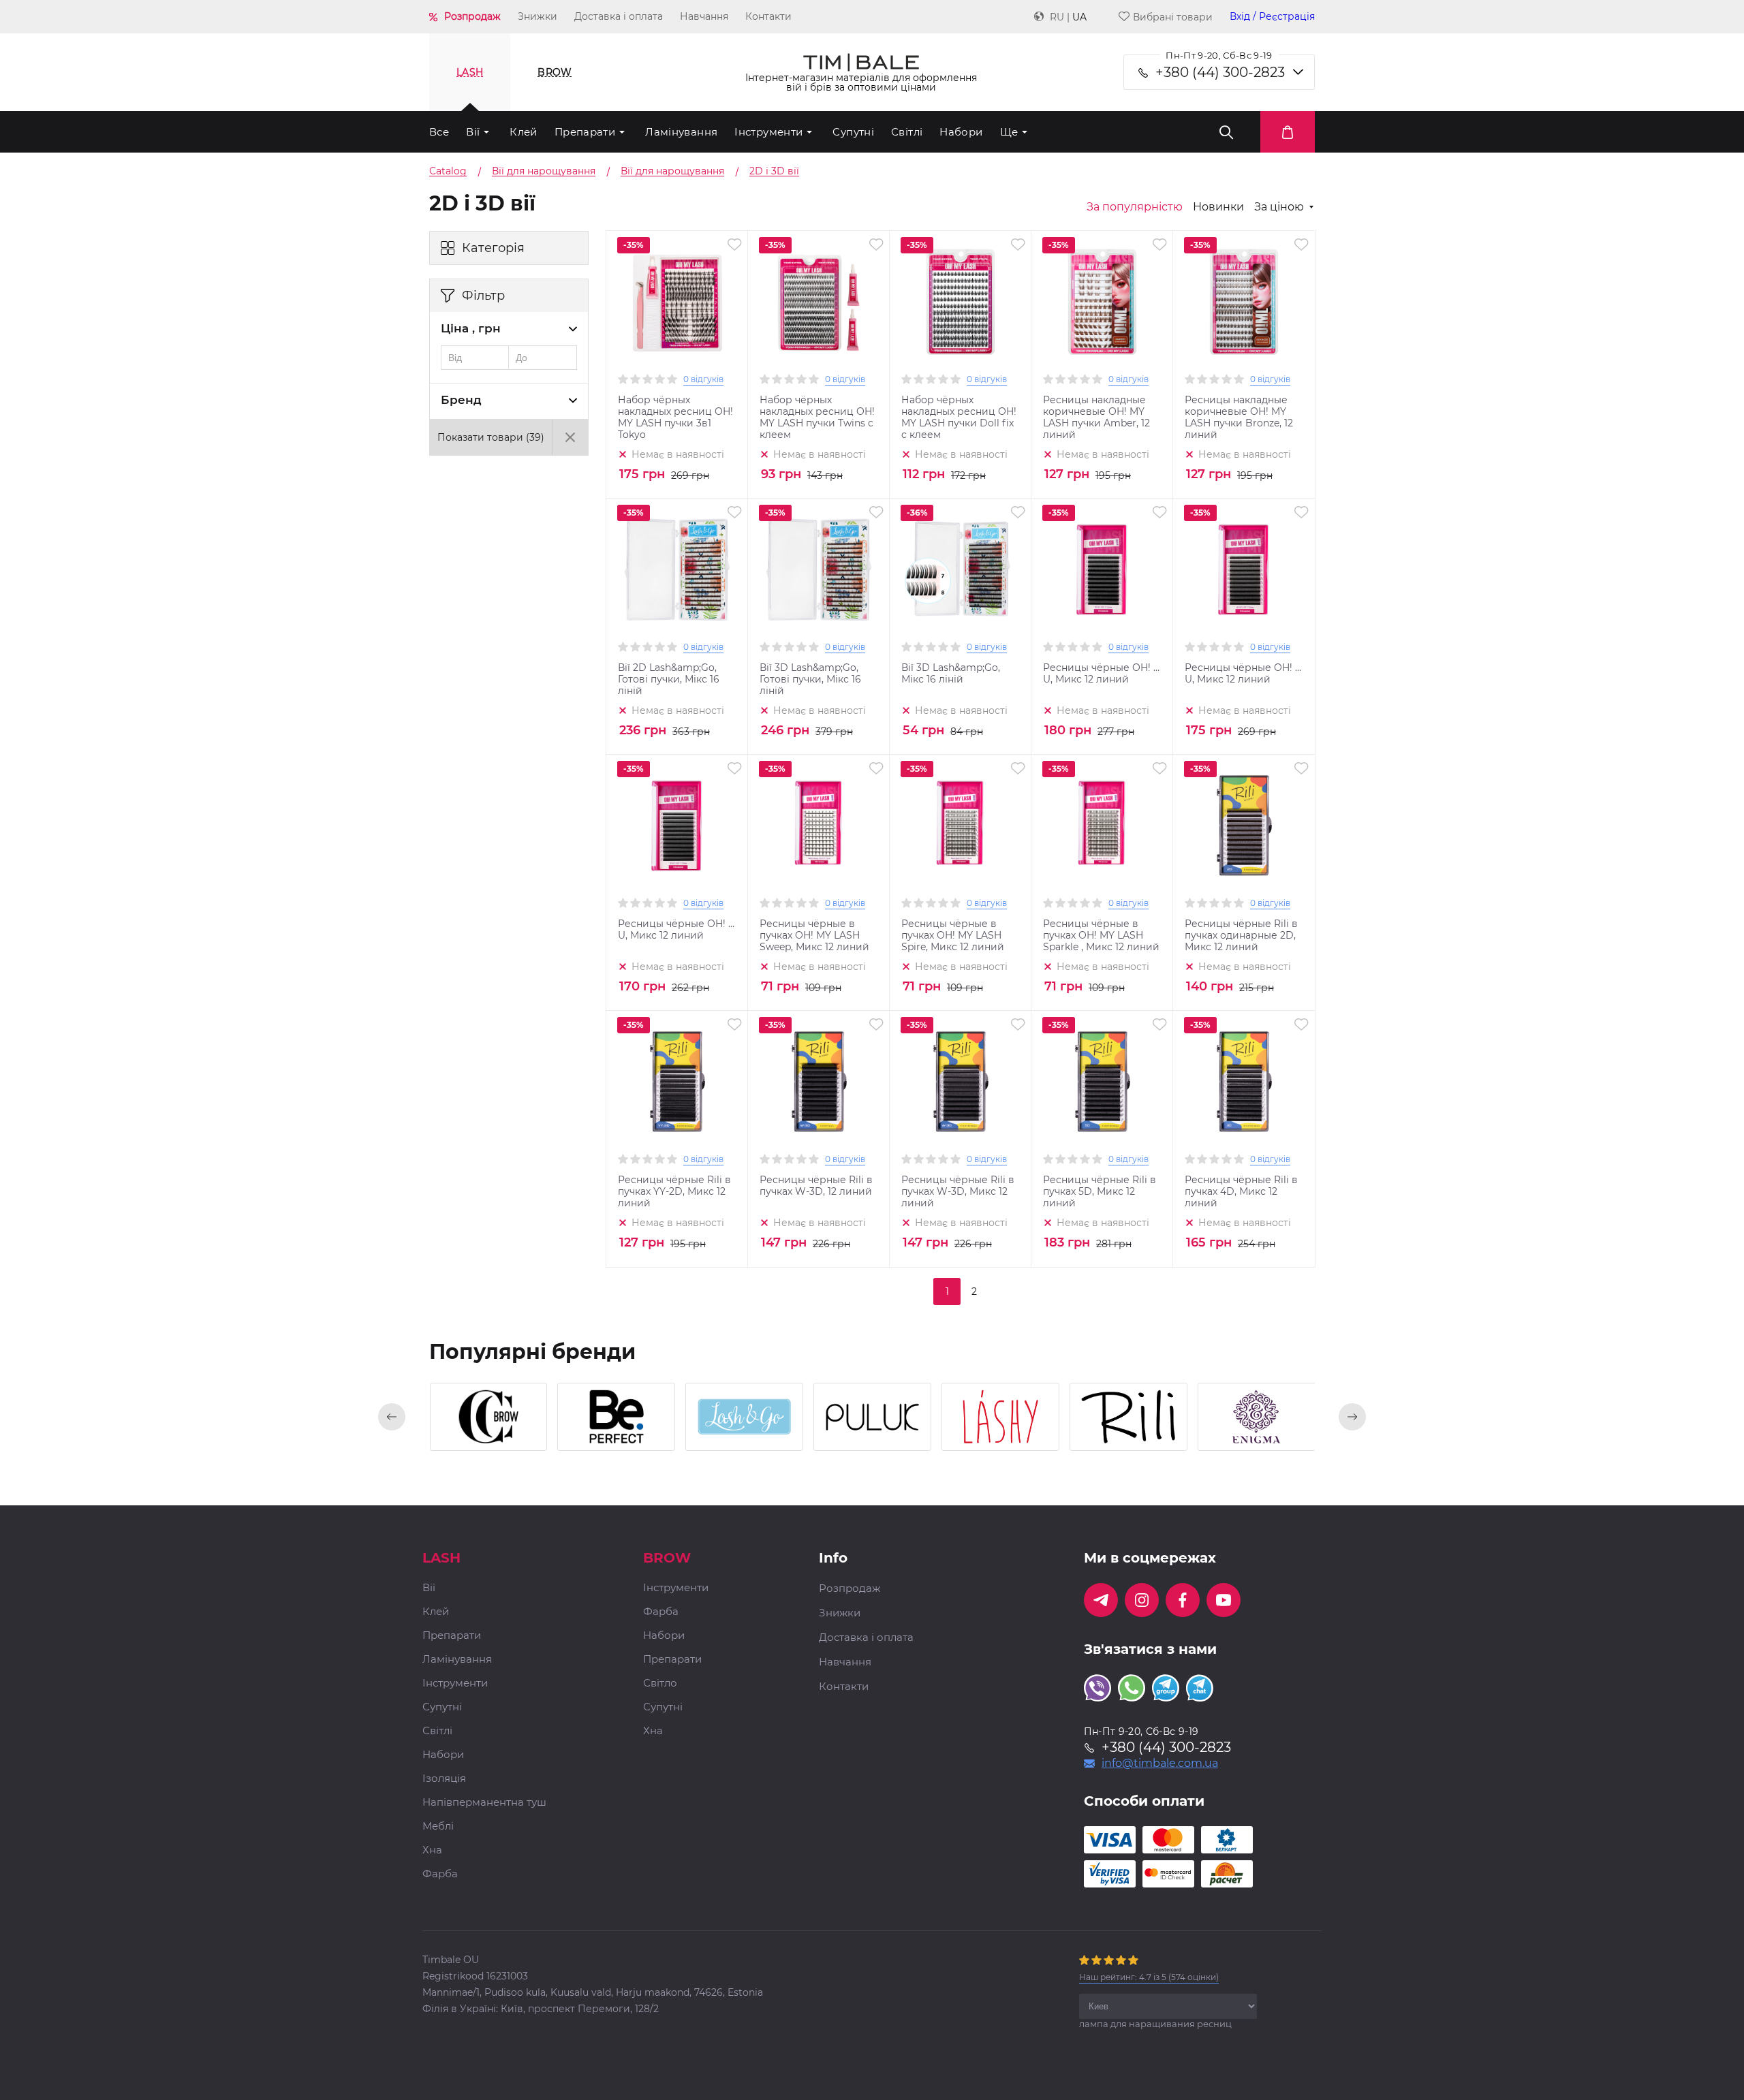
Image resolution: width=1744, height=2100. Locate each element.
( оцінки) (1149, 1977)
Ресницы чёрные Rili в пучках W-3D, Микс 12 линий (958, 1192)
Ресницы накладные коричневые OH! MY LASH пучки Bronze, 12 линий (1239, 418)
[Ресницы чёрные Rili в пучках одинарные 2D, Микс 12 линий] (1244, 826)
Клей (524, 132)
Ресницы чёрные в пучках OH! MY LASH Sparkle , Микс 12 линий (1101, 936)
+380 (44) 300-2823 (1220, 72)
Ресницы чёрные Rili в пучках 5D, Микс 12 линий (1100, 1192)
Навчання (704, 16)
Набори (961, 132)
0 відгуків (703, 379)
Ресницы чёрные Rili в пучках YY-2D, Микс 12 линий (674, 1192)
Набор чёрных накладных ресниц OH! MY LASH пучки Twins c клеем (817, 418)
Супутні (853, 132)
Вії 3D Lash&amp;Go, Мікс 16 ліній (951, 674)
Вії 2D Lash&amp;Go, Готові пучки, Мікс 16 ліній (669, 679)
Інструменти (768, 132)
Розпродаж (472, 16)
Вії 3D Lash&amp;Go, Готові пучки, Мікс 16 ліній (810, 679)
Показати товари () (491, 437)
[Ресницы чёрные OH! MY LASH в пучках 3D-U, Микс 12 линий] (677, 826)
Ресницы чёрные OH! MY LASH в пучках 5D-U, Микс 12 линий (1102, 674)
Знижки (538, 16)
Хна (432, 1850)
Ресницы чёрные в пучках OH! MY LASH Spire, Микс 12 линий (953, 936)
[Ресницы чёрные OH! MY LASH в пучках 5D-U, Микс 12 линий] (1102, 569)
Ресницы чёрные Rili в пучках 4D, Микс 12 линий (1241, 1192)
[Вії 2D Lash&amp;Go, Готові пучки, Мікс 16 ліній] (677, 569)
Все (439, 132)
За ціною (1279, 207)
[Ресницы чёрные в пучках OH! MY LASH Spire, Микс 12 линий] (961, 826)
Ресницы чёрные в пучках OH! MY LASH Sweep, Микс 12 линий (814, 936)
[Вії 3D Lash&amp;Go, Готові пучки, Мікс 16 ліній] (819, 569)
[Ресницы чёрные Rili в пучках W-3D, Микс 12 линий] (961, 1082)
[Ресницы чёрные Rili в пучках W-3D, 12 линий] (819, 1082)
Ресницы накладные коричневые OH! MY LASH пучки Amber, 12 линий (1096, 418)
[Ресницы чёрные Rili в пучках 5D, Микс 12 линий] (1102, 1082)
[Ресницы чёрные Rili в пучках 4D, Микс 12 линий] (1244, 1082)
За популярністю (1135, 207)
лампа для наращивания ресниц (1155, 2024)
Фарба (440, 1874)
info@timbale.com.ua (1160, 1764)
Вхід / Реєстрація (1272, 17)
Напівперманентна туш (484, 1803)
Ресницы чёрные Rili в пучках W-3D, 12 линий (816, 1186)
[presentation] (392, 1417)
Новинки (1218, 207)
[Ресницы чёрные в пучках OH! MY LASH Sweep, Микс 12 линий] (819, 826)
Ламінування (681, 132)
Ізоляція (444, 1779)
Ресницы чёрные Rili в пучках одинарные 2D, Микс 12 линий (1241, 936)
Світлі (907, 132)
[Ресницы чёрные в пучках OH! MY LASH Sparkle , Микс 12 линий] (1102, 826)
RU (1057, 17)
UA (1079, 17)
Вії (473, 132)
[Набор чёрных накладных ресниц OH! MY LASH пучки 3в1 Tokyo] (677, 302)
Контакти (768, 16)
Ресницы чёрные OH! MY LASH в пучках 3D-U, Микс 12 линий (677, 930)
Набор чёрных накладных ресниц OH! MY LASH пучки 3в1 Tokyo (675, 418)
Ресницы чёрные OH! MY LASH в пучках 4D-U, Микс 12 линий (1244, 674)
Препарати (585, 132)
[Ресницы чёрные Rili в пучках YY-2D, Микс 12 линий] (677, 1082)
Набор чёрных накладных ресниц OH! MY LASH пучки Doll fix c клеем (959, 418)
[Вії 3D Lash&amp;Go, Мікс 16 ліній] (961, 569)
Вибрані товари (1173, 17)
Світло (660, 1683)
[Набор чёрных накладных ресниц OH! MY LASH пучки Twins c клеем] (819, 302)
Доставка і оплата (619, 16)
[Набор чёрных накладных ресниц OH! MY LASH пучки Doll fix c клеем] (961, 302)
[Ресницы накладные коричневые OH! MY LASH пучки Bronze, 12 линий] (1244, 302)
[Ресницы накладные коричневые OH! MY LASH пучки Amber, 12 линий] (1102, 302)
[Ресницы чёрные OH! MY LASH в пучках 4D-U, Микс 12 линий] (1244, 569)
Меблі (438, 1827)
